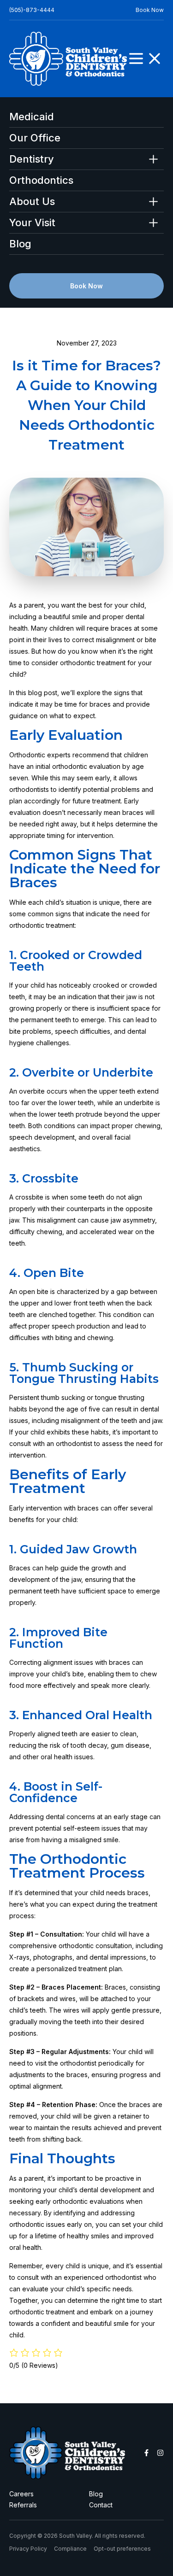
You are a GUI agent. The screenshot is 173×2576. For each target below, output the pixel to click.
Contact (101, 2505)
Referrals (23, 2505)
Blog (20, 244)
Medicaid (32, 117)
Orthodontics (41, 180)
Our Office (35, 138)
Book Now (150, 10)
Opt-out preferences (122, 2549)
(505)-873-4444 (32, 10)
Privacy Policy (28, 2549)
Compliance (70, 2549)
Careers (21, 2494)
